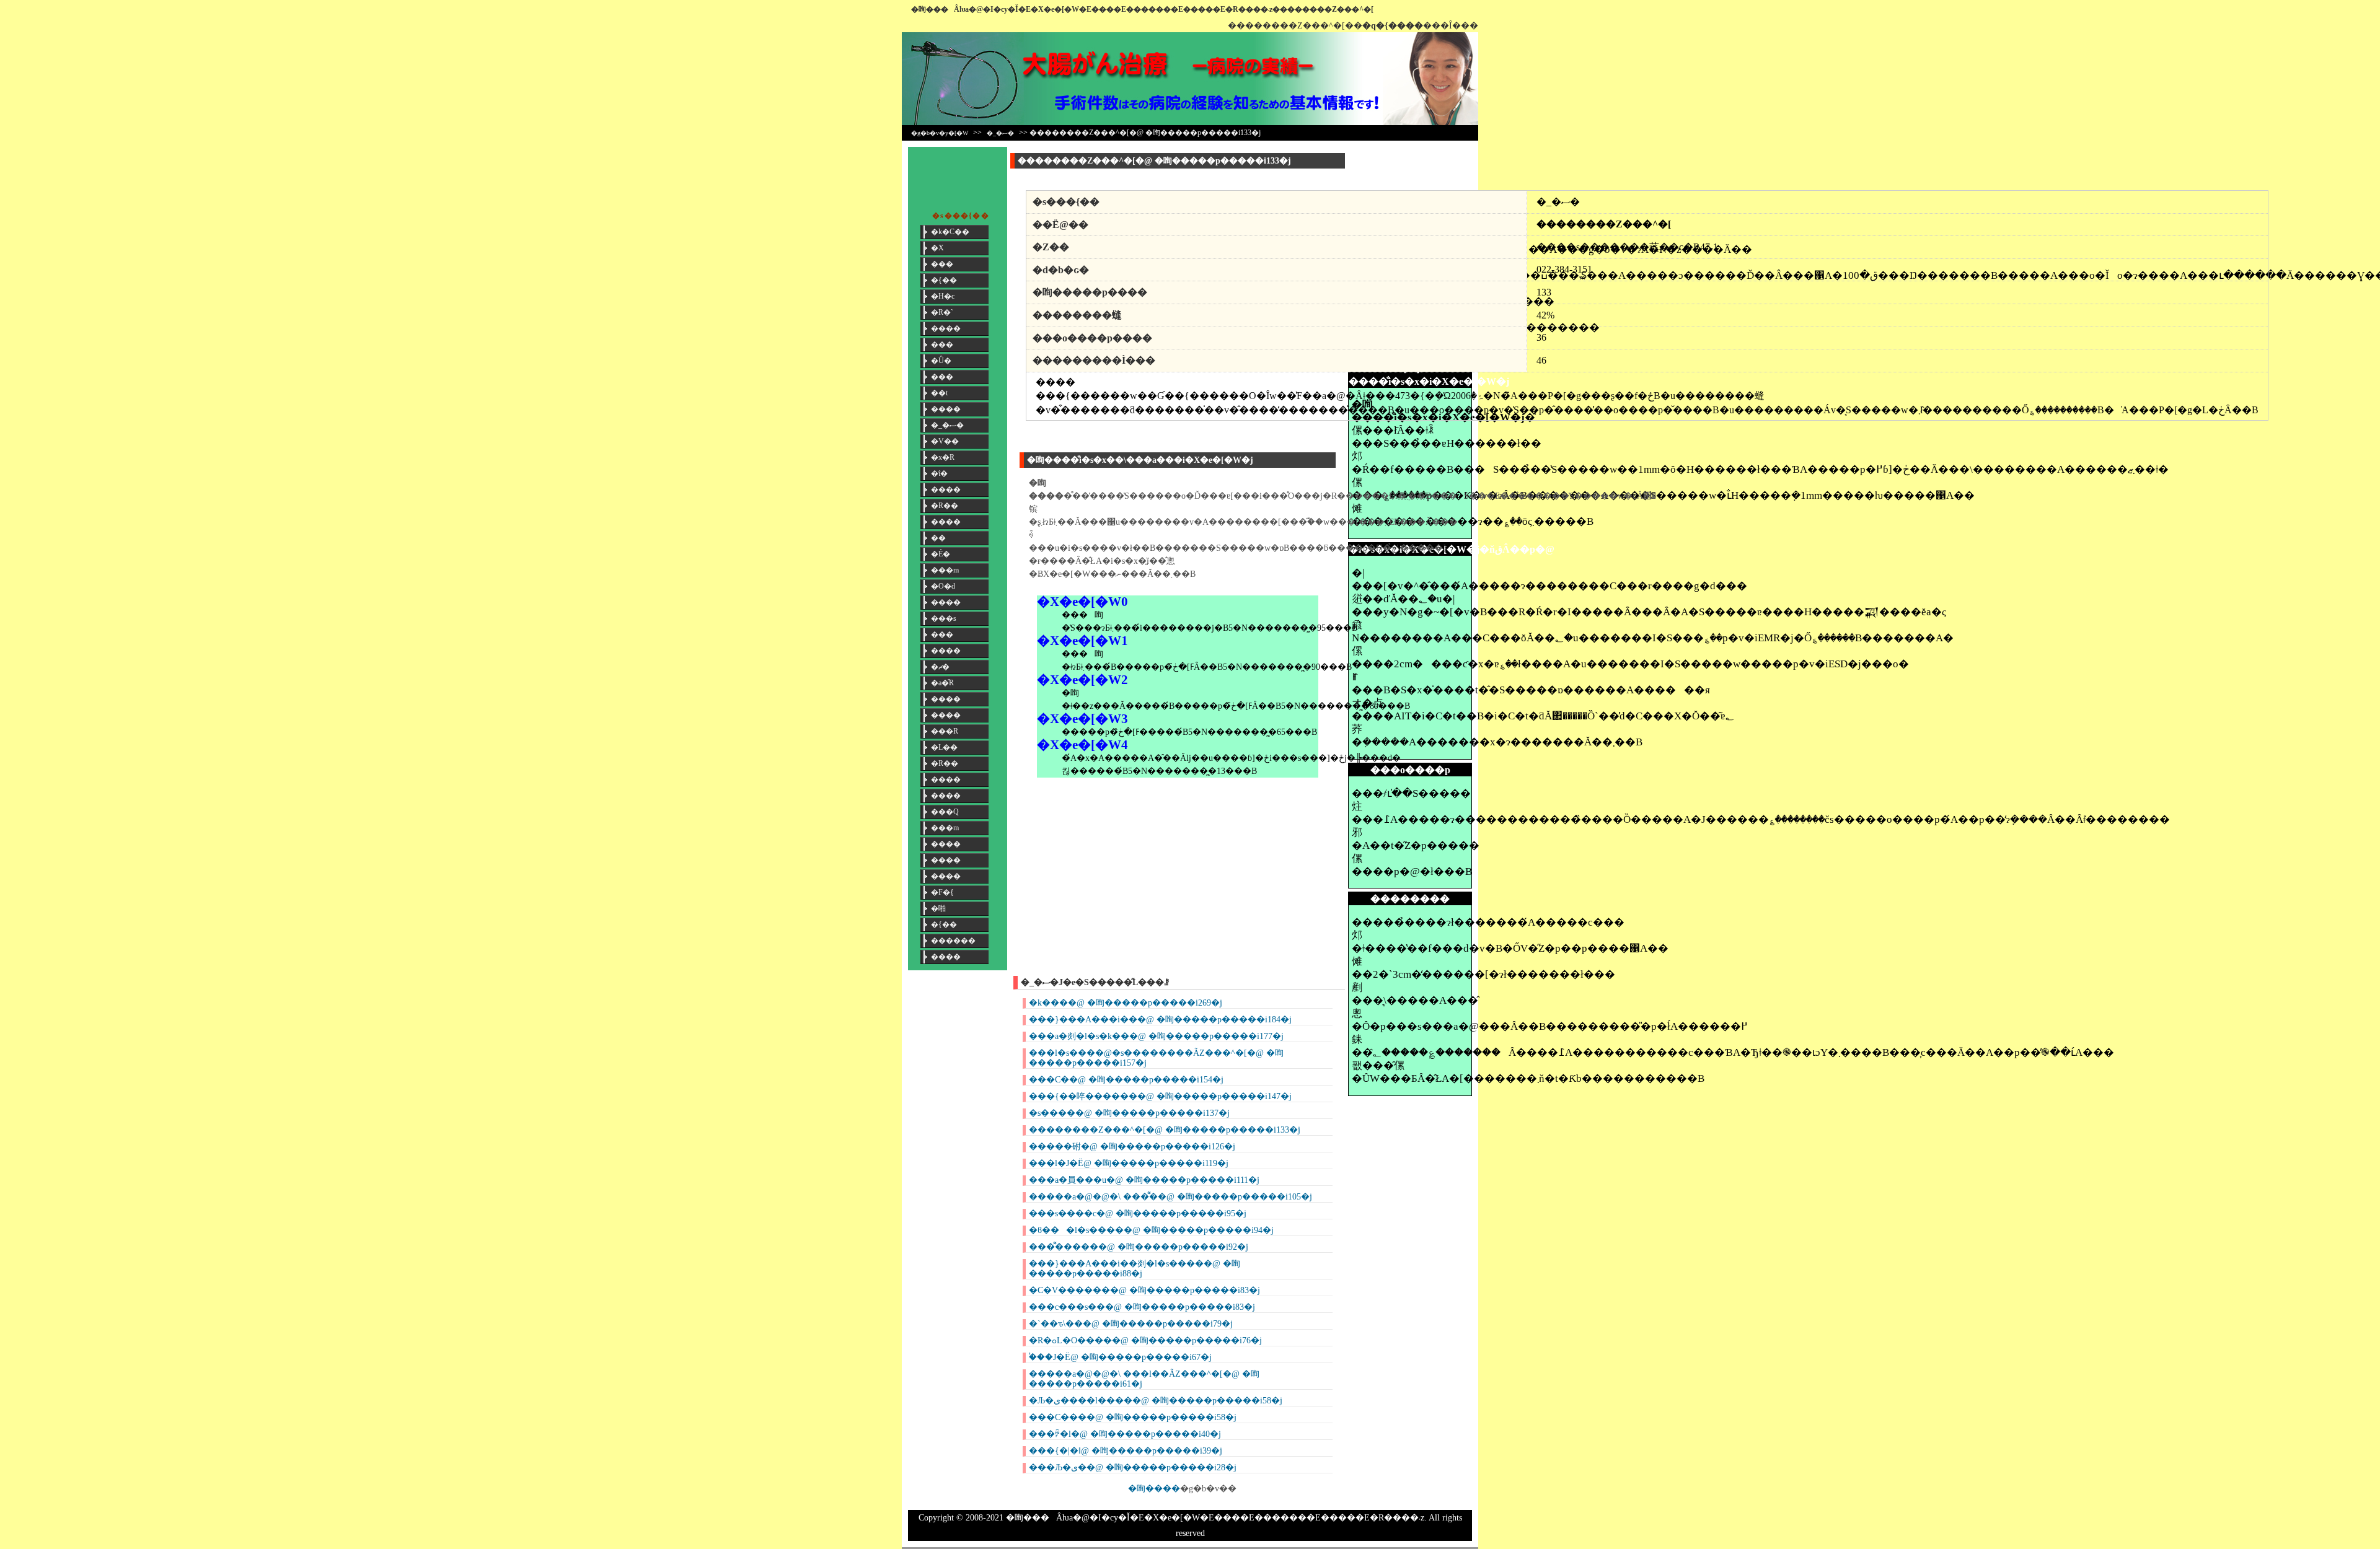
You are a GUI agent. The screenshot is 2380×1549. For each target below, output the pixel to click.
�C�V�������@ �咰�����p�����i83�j (1144, 1290)
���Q (945, 812)
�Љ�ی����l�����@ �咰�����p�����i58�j (1156, 1401)
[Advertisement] (1410, 175)
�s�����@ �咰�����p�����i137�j (1129, 1113)
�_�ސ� (1000, 133)
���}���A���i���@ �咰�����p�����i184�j (1160, 1020)
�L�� (944, 747)
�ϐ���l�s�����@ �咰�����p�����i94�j (1151, 1230)
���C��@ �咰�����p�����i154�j (1126, 1080)
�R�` (942, 312)
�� (938, 538)
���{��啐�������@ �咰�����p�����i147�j (1160, 1096)
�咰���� (1154, 1489)
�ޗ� (940, 667)
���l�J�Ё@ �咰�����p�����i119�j (1129, 1163)
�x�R (943, 457)
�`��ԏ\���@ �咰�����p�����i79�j (1131, 1324)
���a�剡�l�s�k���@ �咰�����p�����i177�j (1156, 1036)
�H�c (943, 296)
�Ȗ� (941, 361)
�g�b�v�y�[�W (940, 133)
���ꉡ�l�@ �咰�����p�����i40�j (1125, 1434)
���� (946, 328)
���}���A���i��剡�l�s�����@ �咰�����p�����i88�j (1135, 1269)
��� (942, 264)
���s (944, 618)
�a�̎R (942, 683)
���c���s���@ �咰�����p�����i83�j (1142, 1307)
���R (945, 731)
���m (945, 570)
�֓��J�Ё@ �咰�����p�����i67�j (1120, 1357)
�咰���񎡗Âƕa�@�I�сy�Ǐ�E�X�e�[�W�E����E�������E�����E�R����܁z (1092, 9)
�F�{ (942, 892)
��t (939, 393)
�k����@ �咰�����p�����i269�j (1126, 1003)
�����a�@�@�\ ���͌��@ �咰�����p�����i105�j (1170, 1197)
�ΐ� (939, 473)
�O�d (943, 586)
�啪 (938, 908)
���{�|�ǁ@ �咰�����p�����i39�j (1126, 1451)
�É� (941, 554)
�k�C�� (950, 232)
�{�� (944, 280)
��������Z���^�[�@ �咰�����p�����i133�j (1165, 1130)
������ (953, 941)
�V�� (945, 441)
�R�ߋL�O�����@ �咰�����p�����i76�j (1145, 1341)
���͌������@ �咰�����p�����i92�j (1139, 1247)
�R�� (945, 506)
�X (937, 248)
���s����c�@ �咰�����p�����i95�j (1138, 1213)
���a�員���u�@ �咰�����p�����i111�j (1144, 1180)
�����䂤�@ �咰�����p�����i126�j (1132, 1147)
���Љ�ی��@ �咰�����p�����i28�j (1133, 1468)
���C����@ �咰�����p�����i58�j (1133, 1417)
